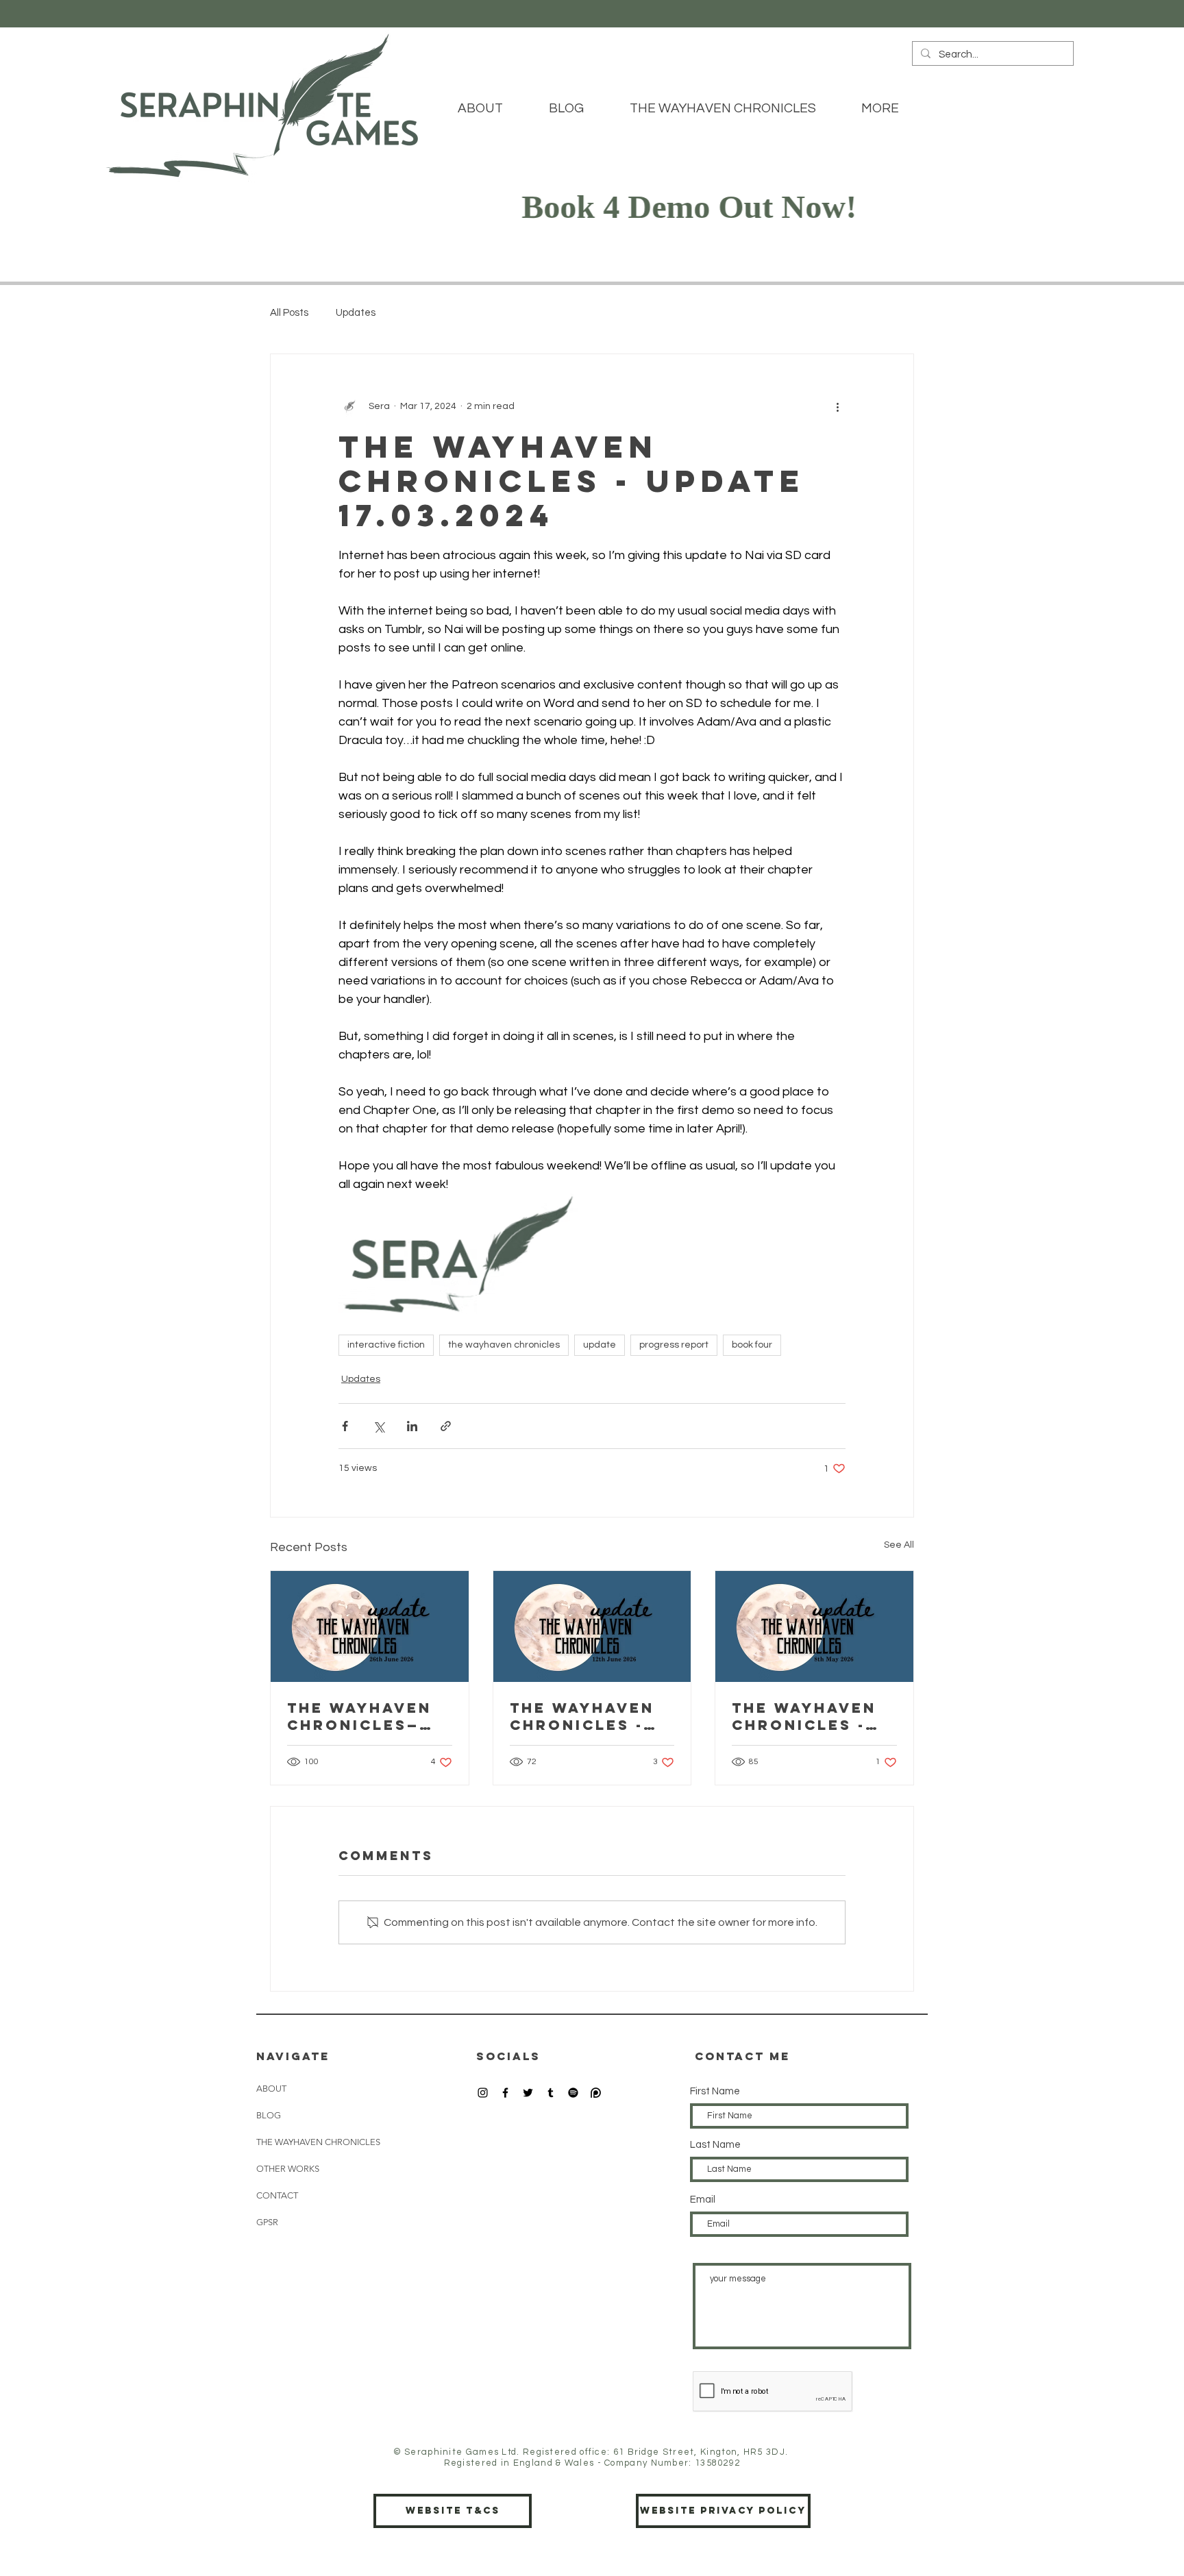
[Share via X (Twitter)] (379, 1426)
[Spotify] (573, 2093)
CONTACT (277, 2195)
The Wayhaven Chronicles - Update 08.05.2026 (804, 1716)
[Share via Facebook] (345, 1426)
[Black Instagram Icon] (483, 2093)
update (600, 1345)
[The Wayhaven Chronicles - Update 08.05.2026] (814, 1626)
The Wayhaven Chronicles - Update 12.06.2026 (582, 1716)
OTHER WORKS (288, 2169)
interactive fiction (386, 1345)
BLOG (269, 2115)
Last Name (715, 2145)
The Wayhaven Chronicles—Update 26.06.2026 (359, 1716)
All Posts (289, 313)
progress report (674, 1345)
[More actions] (837, 406)
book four (752, 1345)
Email (703, 2200)
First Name (715, 2091)
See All (899, 1545)
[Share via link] (446, 1426)
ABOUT (271, 2089)
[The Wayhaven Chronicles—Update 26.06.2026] (370, 1626)
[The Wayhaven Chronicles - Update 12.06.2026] (592, 1626)
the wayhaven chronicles (504, 1345)
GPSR (267, 2222)
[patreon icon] (596, 2093)
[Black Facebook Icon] (505, 2093)
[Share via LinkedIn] (412, 1426)
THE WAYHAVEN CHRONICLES (318, 2142)
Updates (356, 313)
